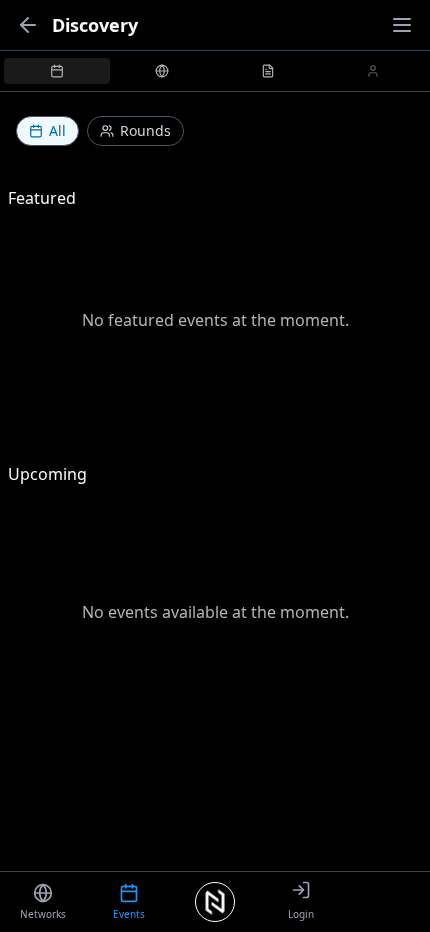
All (57, 130)
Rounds (145, 130)
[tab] (57, 71)
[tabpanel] (215, 415)
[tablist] (215, 71)
